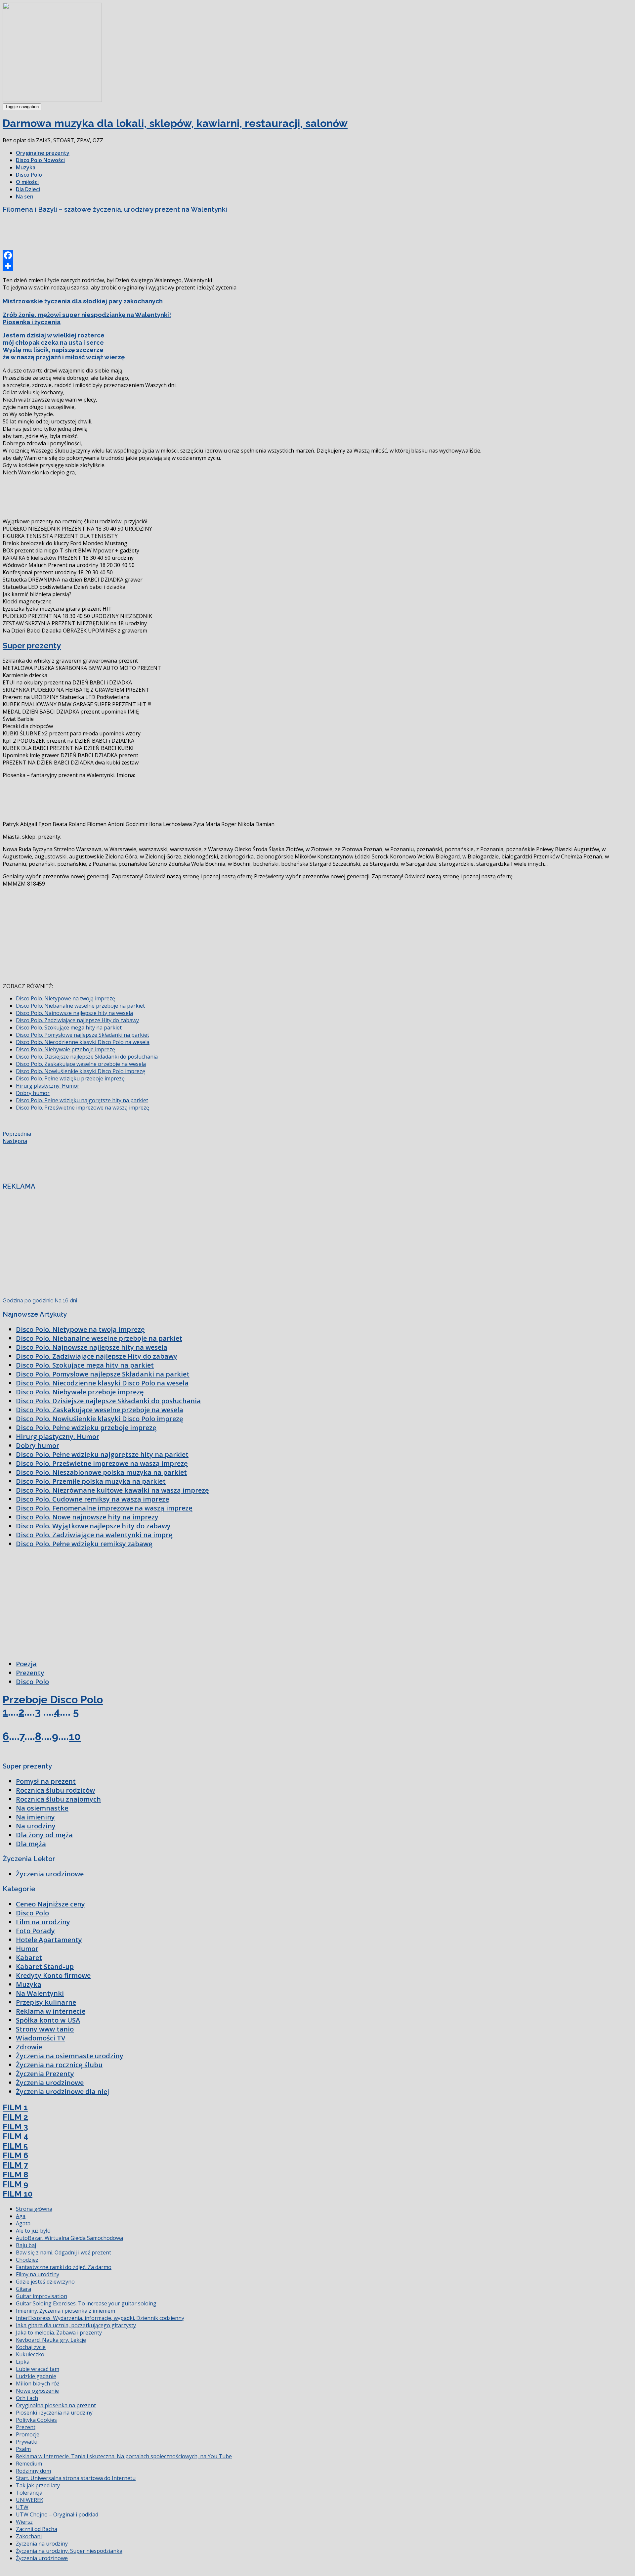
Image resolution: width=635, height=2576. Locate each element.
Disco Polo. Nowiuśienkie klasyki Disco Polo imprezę (81, 1071)
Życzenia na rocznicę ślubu (59, 2065)
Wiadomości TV (41, 2038)
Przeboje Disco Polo (53, 1700)
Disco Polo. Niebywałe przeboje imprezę (65, 1049)
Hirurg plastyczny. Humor (48, 1086)
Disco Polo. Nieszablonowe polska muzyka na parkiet (101, 1472)
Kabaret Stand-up (45, 1966)
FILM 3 (15, 2127)
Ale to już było (33, 2231)
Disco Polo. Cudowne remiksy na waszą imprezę (93, 1499)
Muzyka (26, 167)
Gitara (23, 2289)
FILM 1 (15, 2107)
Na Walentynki (40, 1993)
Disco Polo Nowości (40, 160)
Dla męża (31, 1844)
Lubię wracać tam (38, 2369)
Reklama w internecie (51, 2011)
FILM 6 (15, 2155)
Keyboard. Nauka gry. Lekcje (51, 2340)
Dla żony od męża (44, 1835)
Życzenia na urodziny (42, 2544)
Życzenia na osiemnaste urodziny (70, 2056)
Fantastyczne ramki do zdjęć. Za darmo (64, 2267)
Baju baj (26, 2245)
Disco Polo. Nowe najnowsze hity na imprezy (87, 1517)
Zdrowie (29, 2047)
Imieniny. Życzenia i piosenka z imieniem (65, 2311)
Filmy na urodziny (38, 2274)
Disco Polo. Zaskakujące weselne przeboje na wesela (81, 1064)
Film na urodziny (43, 1922)
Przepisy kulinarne (46, 2002)
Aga (21, 2216)
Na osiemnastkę (42, 1808)
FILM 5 (15, 2146)
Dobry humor (33, 1093)
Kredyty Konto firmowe (53, 1975)
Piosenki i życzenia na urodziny (54, 2413)
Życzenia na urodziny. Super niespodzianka (69, 2551)
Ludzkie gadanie (36, 2376)
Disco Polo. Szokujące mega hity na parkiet (69, 1027)
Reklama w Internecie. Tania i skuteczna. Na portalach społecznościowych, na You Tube (124, 2456)
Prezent (26, 2427)
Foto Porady (35, 1931)
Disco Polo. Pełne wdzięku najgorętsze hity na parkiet (82, 1100)
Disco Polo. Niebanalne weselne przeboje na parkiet (80, 1006)
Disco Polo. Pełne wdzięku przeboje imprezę (70, 1078)
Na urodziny (36, 1826)
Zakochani (29, 2536)
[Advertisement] (123, 234)
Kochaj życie (31, 2347)
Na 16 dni (66, 1301)
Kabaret (29, 1958)
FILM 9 (15, 2184)
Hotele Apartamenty (49, 1940)
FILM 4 (15, 2136)
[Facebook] (317, 255)
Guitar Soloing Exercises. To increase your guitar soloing (86, 2303)
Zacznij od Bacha (37, 2529)
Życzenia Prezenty (45, 2074)
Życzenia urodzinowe (50, 1874)
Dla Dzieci (28, 189)
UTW (22, 2507)
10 (75, 1736)
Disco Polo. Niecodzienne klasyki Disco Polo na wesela (83, 1042)
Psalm (23, 2449)
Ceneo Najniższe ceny (50, 1904)
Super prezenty (32, 646)
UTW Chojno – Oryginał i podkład (57, 2514)
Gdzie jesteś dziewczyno (45, 2282)
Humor (27, 1949)
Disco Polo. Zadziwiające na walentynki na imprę (94, 1535)
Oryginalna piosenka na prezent (56, 2405)
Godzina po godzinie (28, 1301)
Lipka (23, 2362)
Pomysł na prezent (46, 1781)
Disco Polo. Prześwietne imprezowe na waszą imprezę (83, 1108)
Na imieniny (35, 1817)
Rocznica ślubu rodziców (55, 1790)
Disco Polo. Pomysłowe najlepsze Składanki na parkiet (83, 1035)
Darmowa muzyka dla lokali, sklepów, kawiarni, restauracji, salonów (175, 123)
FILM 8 (15, 2175)
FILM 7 (15, 2165)
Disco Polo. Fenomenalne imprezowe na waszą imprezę (104, 1508)
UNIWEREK (30, 2500)
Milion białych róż (38, 2383)
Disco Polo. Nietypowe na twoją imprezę (65, 998)
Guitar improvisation (42, 2296)
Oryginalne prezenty (43, 153)
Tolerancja (29, 2493)
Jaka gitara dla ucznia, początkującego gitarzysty (76, 2325)
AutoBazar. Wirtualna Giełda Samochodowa (69, 2238)
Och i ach (27, 2398)
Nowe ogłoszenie (37, 2391)
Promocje (28, 2434)
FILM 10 (18, 2194)
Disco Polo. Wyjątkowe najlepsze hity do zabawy (93, 1526)
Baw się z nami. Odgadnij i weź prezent (63, 2252)
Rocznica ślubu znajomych (58, 1799)
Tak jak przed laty (38, 2485)
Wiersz (24, 2522)
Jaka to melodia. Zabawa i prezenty (59, 2333)
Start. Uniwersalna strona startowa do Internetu (76, 2478)
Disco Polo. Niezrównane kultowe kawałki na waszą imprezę (112, 1490)
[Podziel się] (317, 266)
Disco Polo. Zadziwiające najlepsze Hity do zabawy (77, 1020)
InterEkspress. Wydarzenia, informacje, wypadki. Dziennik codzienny (100, 2318)
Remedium (29, 2464)
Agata (23, 2223)
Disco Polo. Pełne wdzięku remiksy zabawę (84, 1544)
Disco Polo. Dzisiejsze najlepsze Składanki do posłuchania (87, 1057)
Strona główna (34, 2209)
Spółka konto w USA (48, 2020)
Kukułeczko (30, 2354)
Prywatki (27, 2442)
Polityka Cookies (36, 2420)
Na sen (25, 196)
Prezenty (30, 1673)
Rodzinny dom (33, 2471)
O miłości (27, 182)
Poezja (26, 1664)
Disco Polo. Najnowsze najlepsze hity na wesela (74, 1013)
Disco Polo (29, 175)
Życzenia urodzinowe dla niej (63, 2092)
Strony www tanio (45, 2029)
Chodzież (27, 2260)
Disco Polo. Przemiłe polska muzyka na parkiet (91, 1481)
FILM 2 (15, 2117)
